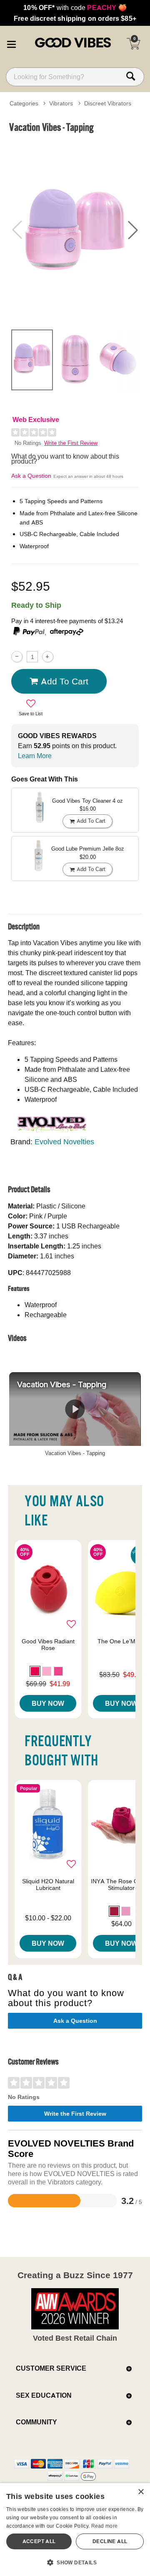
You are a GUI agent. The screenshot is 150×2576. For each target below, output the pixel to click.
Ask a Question (31, 476)
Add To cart (65, 681)
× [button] (141, 2492)
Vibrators (61, 103)
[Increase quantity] (48, 657)
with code (75, 7)
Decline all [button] (110, 2541)
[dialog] (75, 2530)
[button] (11, 43)
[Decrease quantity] (17, 657)
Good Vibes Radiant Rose (48, 1645)
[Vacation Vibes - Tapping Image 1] (75, 230)
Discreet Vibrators (108, 103)
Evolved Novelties (64, 1142)
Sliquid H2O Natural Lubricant (48, 1885)
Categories (24, 103)
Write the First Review (71, 443)
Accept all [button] (39, 2541)
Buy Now (48, 1703)
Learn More (35, 756)
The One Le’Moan (121, 1641)
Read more (105, 2526)
